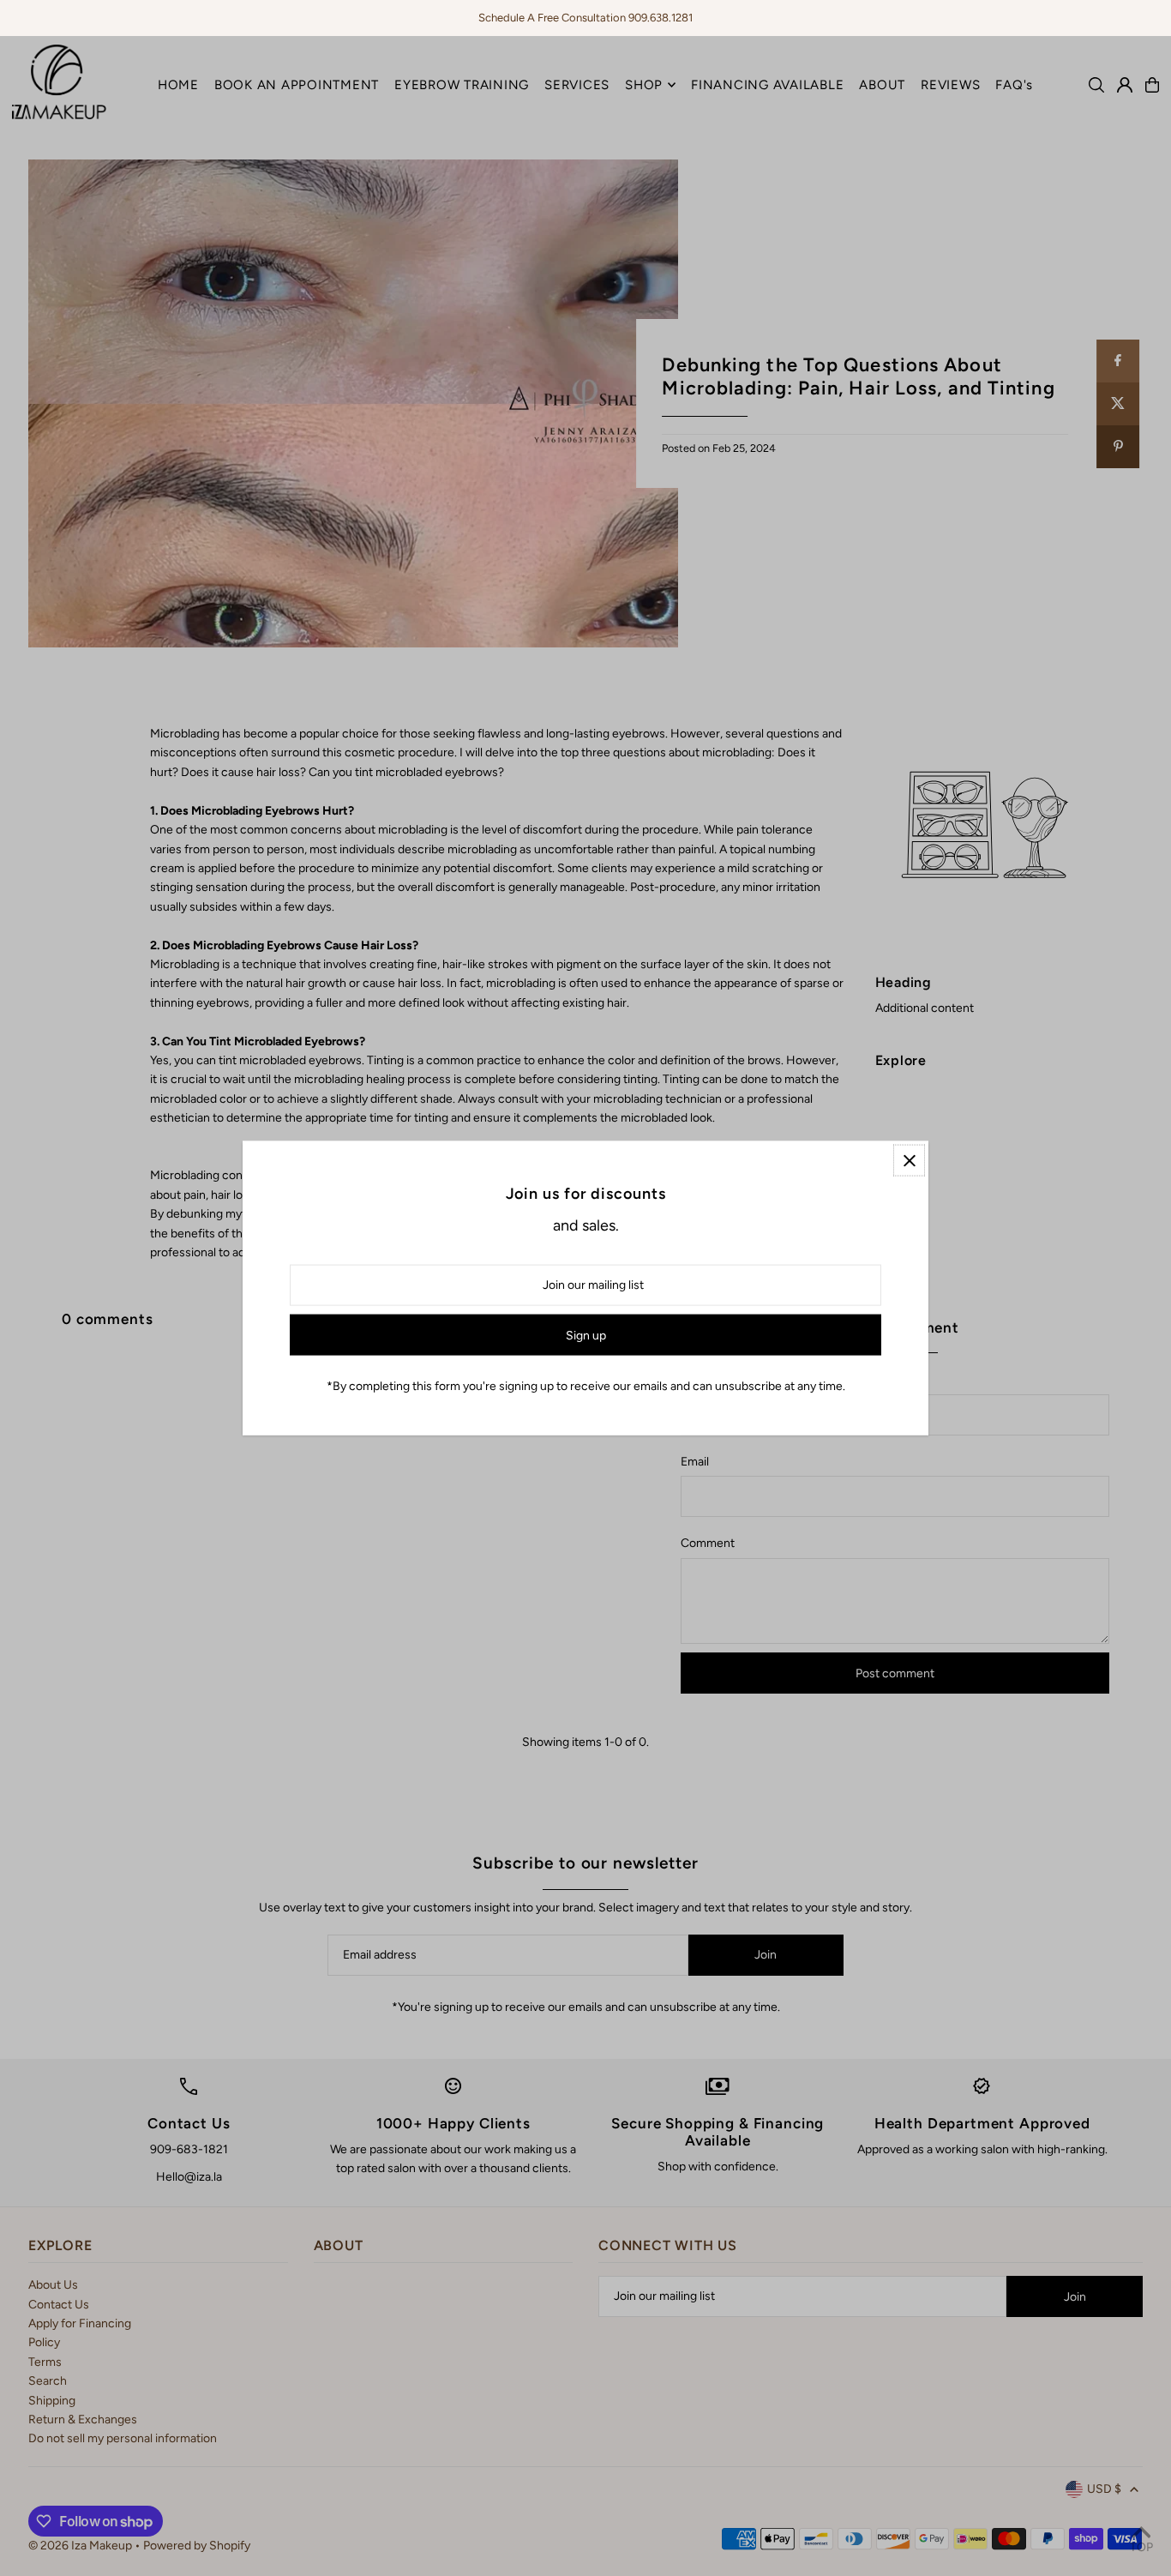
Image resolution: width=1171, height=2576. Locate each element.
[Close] (909, 1161)
